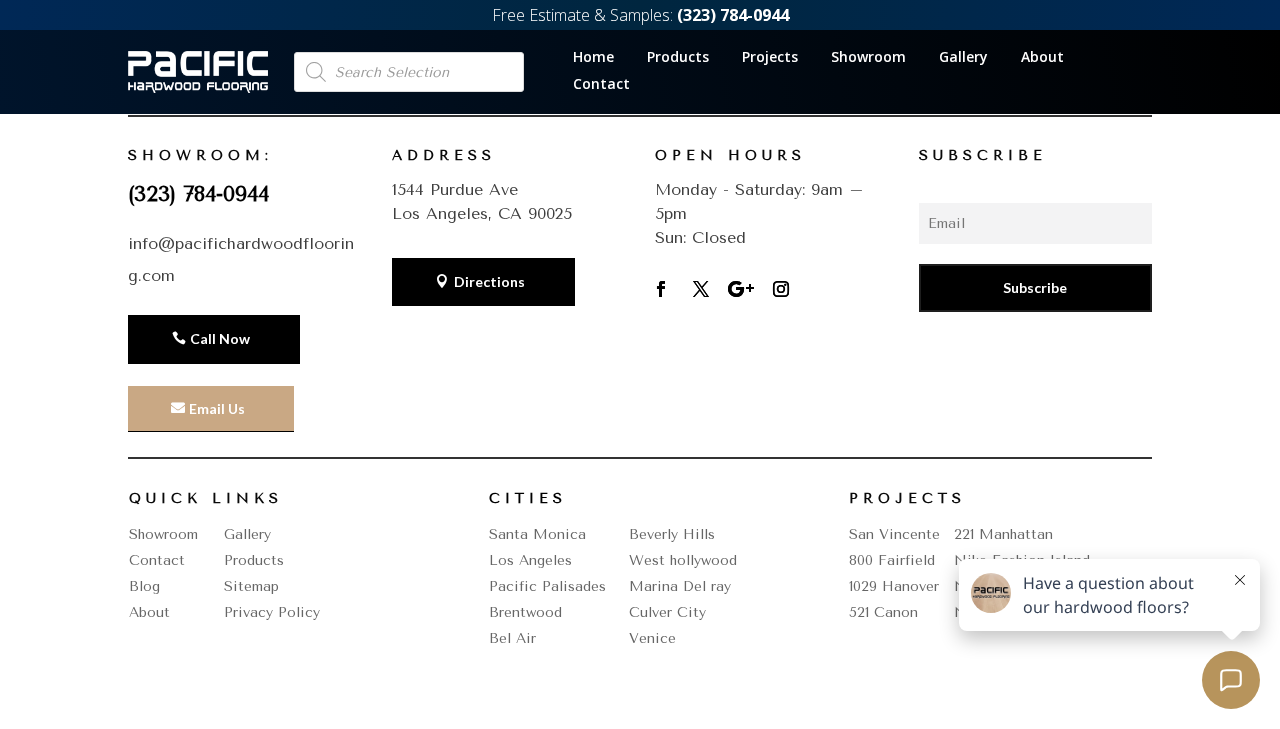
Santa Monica (537, 534)
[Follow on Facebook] (661, 289)
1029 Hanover (894, 586)
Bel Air (512, 638)
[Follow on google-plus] (741, 289)
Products (678, 58)
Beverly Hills (672, 534)
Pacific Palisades (547, 586)
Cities (528, 498)
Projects (770, 58)
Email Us (217, 408)
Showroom (868, 58)
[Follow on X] (701, 289)
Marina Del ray (680, 586)
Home (593, 58)
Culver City (667, 612)
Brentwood (525, 612)
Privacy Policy (272, 612)
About (1042, 58)
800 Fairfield (892, 560)
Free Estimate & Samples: (640, 15)
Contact (601, 85)
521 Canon (883, 612)
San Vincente (894, 534)
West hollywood (683, 560)
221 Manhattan (1003, 534)
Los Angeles (530, 560)
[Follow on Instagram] (781, 289)
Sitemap (251, 586)
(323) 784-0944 (198, 194)
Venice (652, 638)
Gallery (963, 58)
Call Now (220, 338)
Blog (144, 586)
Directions (489, 281)
